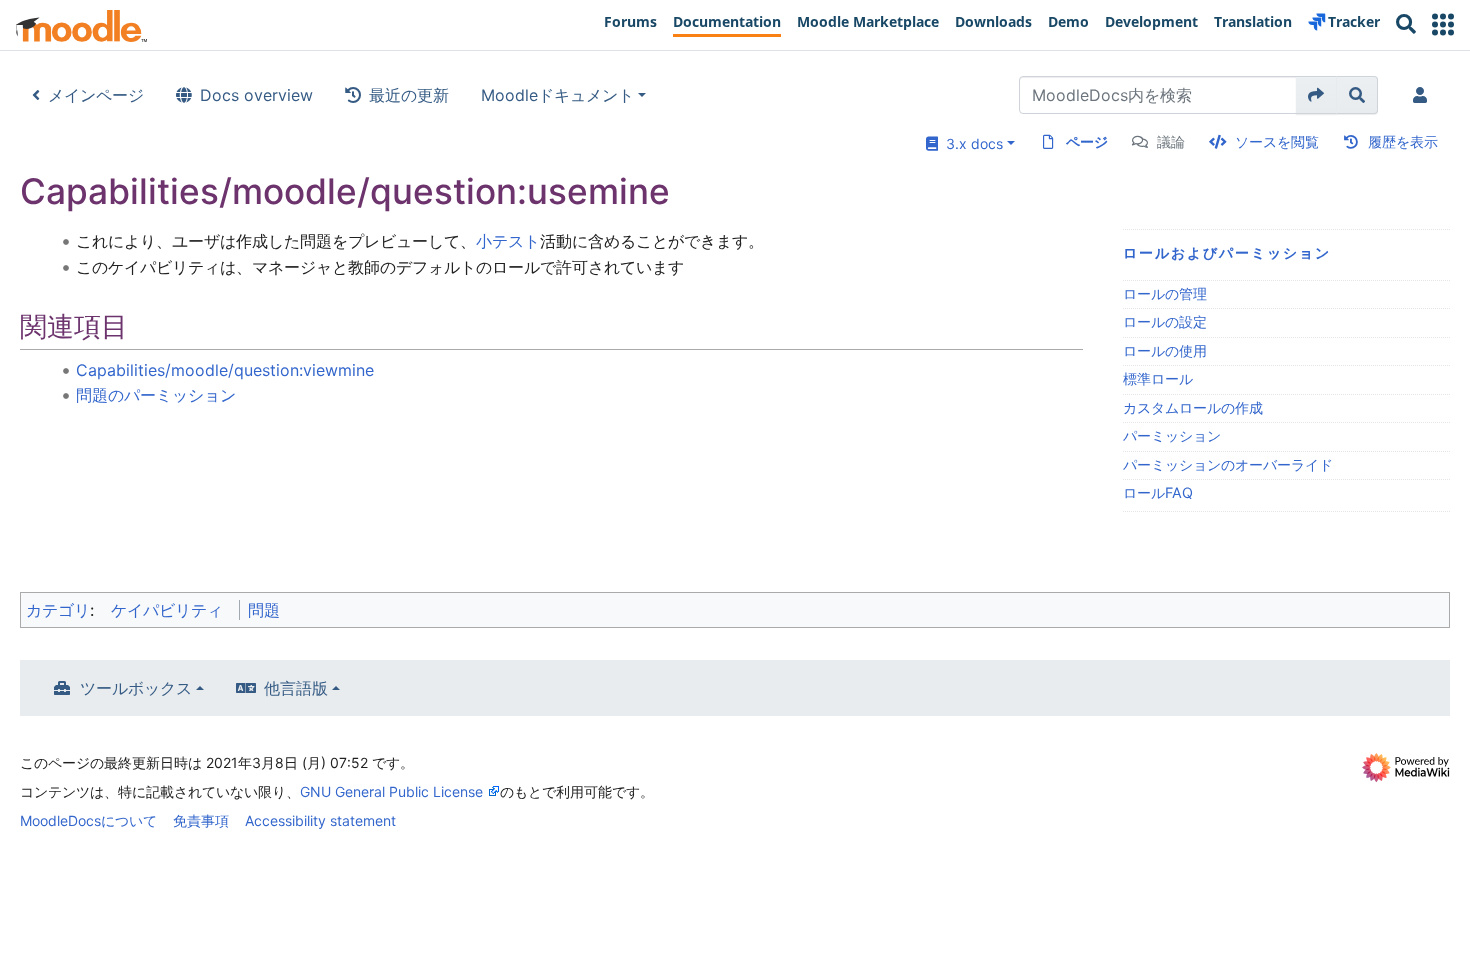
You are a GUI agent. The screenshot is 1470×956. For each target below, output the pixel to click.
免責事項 (201, 820)
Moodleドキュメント (557, 95)
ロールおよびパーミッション (1227, 252)
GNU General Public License (391, 791)
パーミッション (1172, 435)
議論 (1171, 141)
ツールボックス (136, 688)
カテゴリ (58, 610)
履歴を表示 (1403, 141)
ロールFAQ (1158, 492)
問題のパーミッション (156, 395)
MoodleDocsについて (88, 820)
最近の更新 (409, 95)
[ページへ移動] (1316, 95)
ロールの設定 (1165, 321)
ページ (1087, 141)
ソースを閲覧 (1277, 141)
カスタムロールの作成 (1193, 407)
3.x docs (970, 143)
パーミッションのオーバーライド (1228, 464)
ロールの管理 (1165, 293)
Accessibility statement (320, 820)
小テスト (508, 241)
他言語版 (296, 688)
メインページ (96, 95)
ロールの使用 (1165, 350)
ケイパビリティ (167, 610)
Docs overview (256, 95)
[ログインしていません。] (1424, 95)
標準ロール (1158, 378)
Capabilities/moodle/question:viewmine (225, 370)
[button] (1443, 24)
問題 (264, 610)
